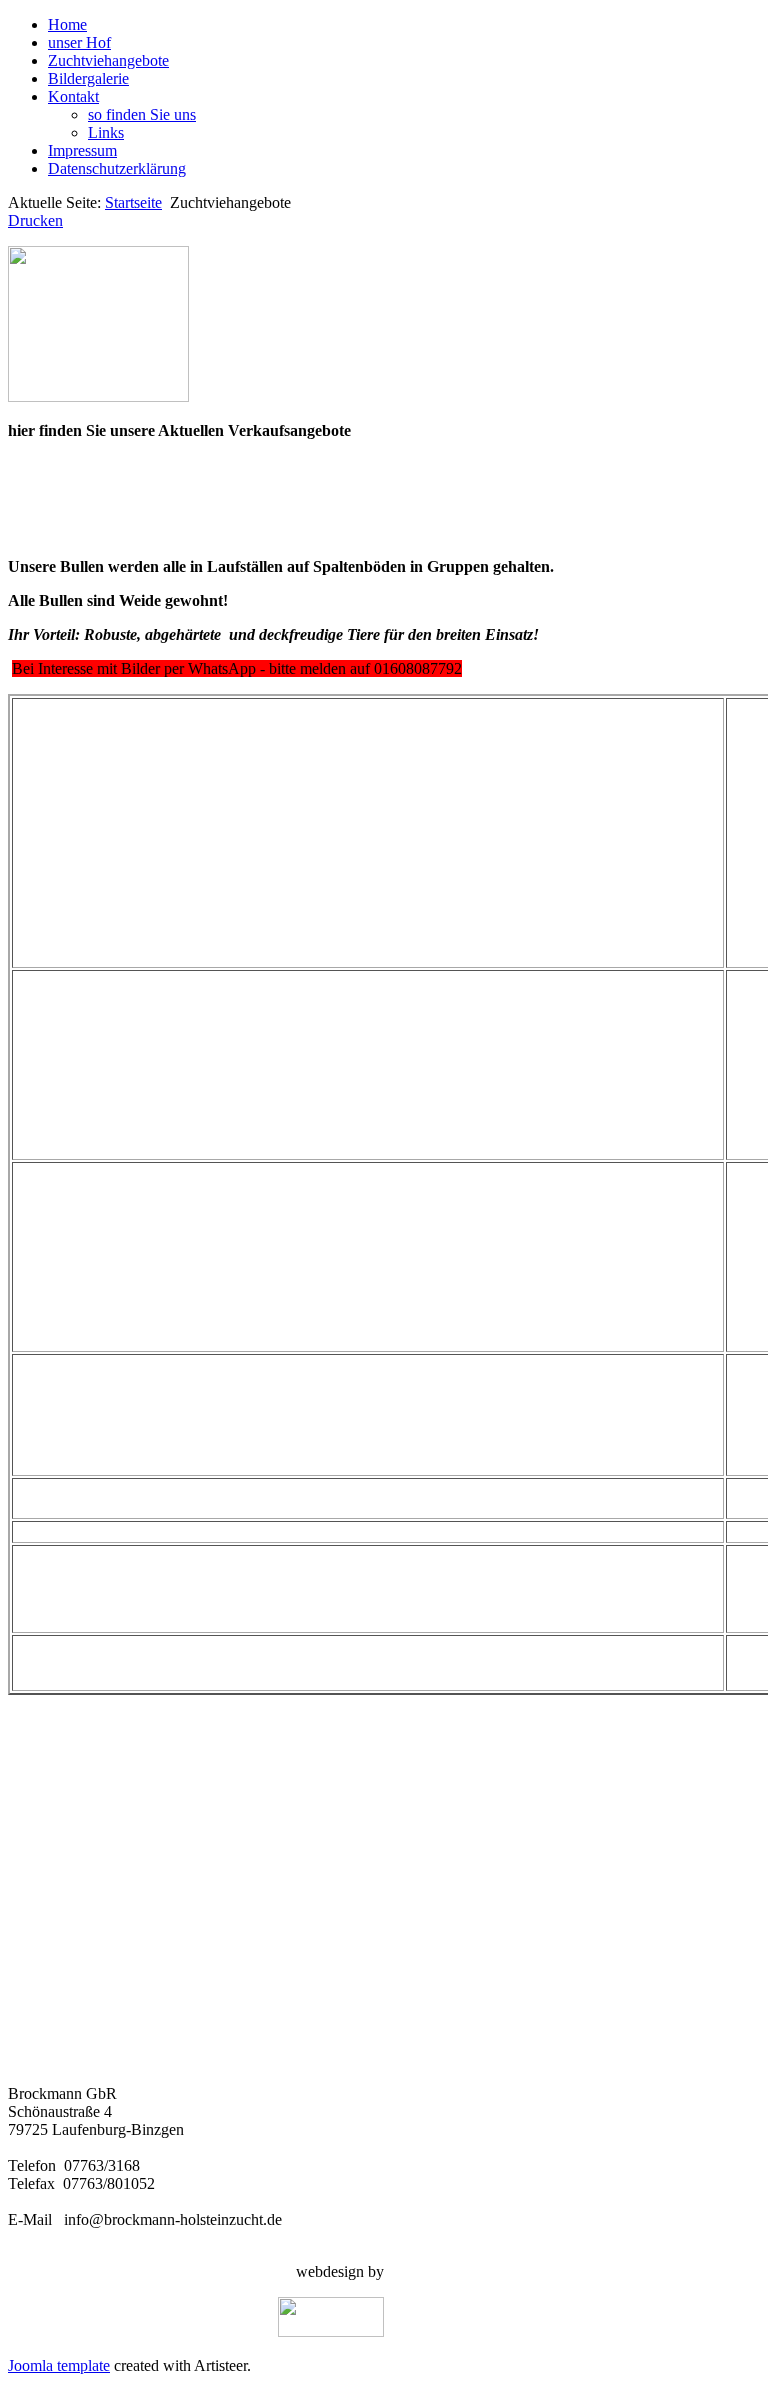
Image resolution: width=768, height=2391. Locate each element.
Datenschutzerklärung (117, 168)
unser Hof (79, 42)
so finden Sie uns (142, 114)
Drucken (35, 220)
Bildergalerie (88, 78)
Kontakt (73, 96)
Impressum (82, 150)
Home (67, 24)
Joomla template (59, 2365)
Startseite (133, 202)
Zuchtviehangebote (108, 60)
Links (106, 132)
